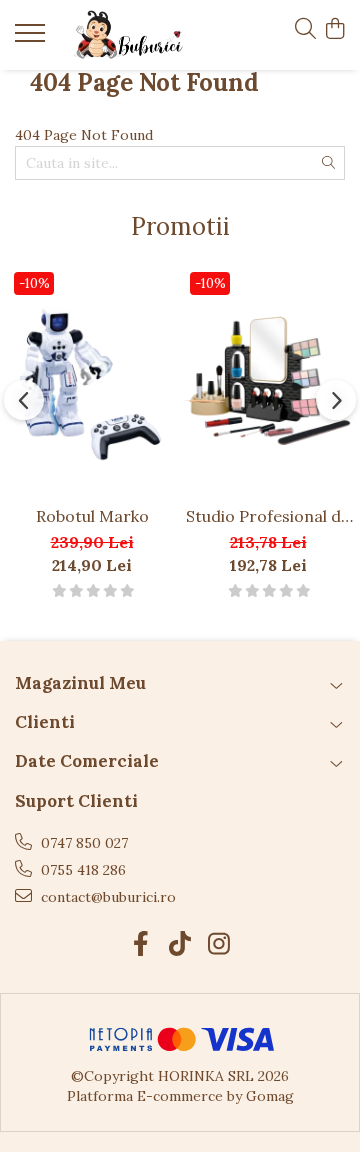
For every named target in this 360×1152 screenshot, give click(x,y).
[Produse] (32, 39)
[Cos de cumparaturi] (334, 30)
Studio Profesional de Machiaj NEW (268, 516)
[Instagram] (219, 945)
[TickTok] (180, 945)
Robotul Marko (92, 516)
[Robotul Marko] (92, 380)
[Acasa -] (128, 35)
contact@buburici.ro (106, 897)
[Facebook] (141, 945)
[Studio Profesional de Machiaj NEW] (268, 380)
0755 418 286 (81, 870)
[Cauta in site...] (305, 30)
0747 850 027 (82, 843)
